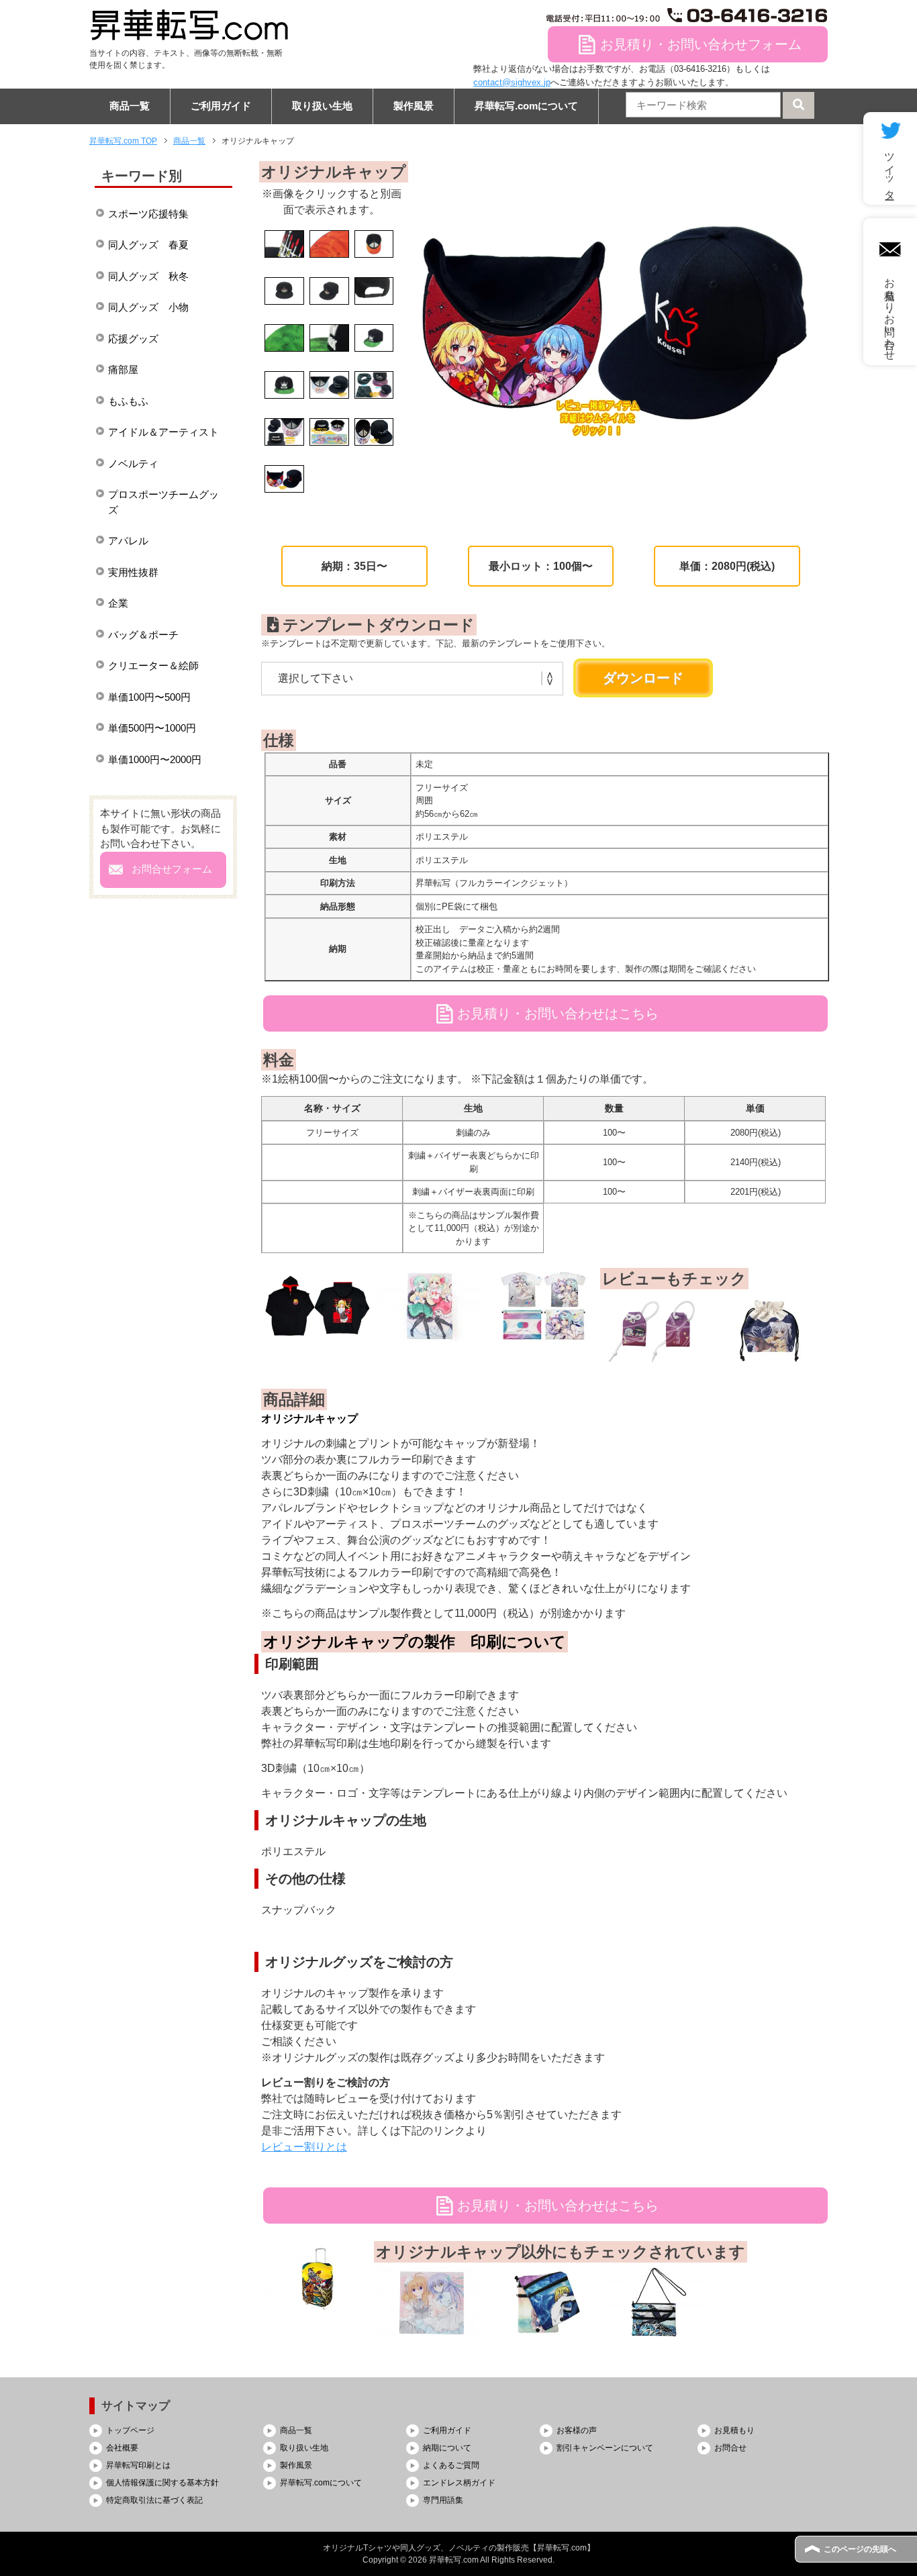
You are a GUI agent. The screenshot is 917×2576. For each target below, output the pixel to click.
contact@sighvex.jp (512, 82)
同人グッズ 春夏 (148, 245)
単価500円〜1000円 (152, 728)
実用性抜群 (133, 572)
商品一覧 (130, 106)
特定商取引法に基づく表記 (154, 2500)
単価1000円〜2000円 (155, 759)
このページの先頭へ (860, 2549)
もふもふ (128, 401)
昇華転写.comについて (526, 106)
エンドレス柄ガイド (459, 2483)
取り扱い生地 (322, 106)
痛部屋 (123, 369)
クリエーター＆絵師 (153, 665)
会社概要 (122, 2448)
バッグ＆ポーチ (143, 635)
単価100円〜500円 (149, 697)
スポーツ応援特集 (148, 214)
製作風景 (414, 106)
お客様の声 (577, 2430)
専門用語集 (443, 2500)
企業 (118, 603)
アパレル (128, 541)
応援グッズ (133, 339)
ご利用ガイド (221, 106)
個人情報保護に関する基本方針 (162, 2483)
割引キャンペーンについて (605, 2448)
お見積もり (734, 2430)
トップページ (130, 2430)
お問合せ (730, 2448)
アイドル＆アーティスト (163, 432)
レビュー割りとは (304, 2147)
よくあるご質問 (451, 2465)
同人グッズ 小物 (148, 307)
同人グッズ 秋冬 (148, 276)
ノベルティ (133, 463)
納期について (447, 2448)
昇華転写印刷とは (138, 2465)
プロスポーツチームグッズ (163, 502)
